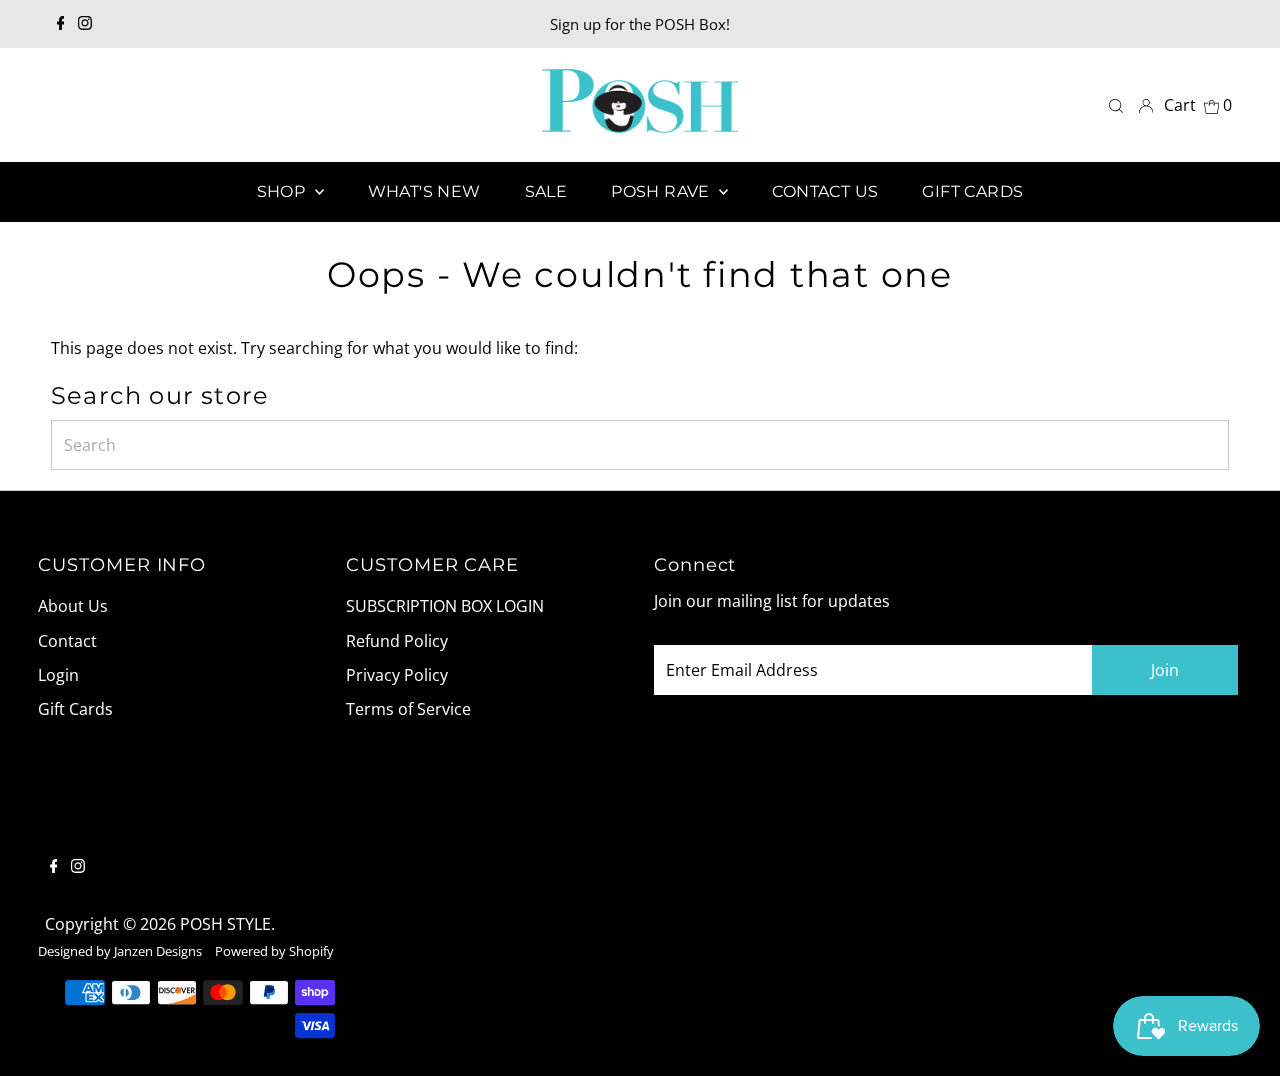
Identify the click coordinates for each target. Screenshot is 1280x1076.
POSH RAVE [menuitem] (662, 191)
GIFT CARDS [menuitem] (972, 191)
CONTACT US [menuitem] (825, 191)
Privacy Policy (397, 675)
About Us (73, 606)
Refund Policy (397, 641)
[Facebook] (61, 24)
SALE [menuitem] (546, 191)
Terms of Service (408, 709)
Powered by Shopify (274, 951)
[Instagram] (85, 24)
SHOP (283, 191)
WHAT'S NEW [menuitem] (424, 191)
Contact (67, 641)
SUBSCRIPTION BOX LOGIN (445, 606)
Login (58, 675)
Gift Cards (75, 709)
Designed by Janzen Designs (120, 951)
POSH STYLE (225, 924)
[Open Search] (1116, 105)
